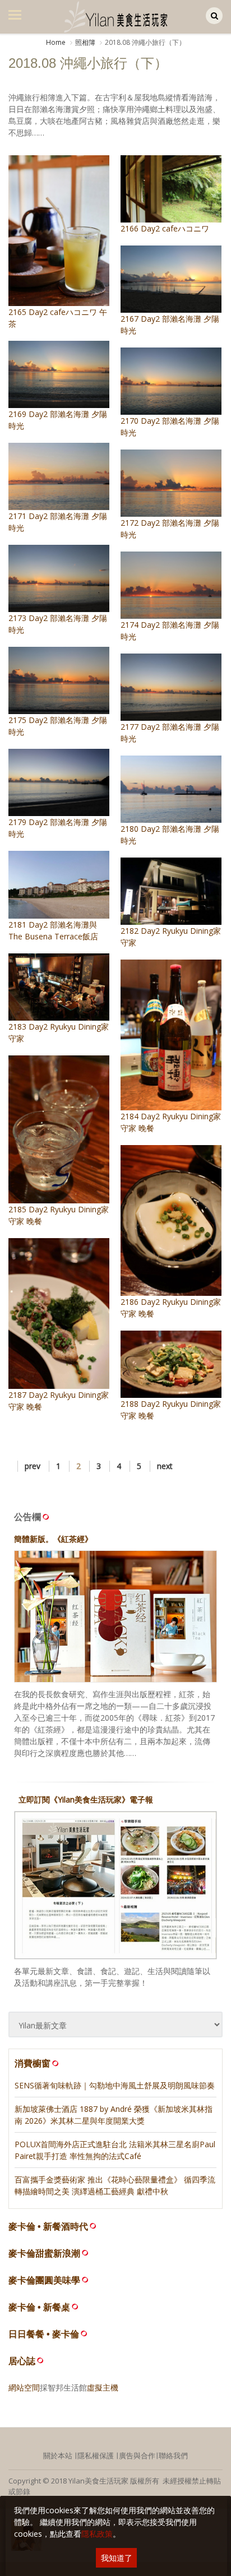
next (165, 1466)
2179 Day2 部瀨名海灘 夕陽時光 (58, 828)
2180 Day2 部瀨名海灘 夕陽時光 (170, 835)
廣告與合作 (137, 2455)
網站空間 (24, 2387)
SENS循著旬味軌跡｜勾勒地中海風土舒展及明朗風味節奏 (115, 2085)
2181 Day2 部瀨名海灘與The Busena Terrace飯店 (53, 930)
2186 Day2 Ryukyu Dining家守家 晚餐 (171, 1308)
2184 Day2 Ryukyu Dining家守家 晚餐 (171, 1122)
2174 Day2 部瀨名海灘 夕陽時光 (170, 631)
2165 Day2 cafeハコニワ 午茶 (58, 318)
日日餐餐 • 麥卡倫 (44, 2334)
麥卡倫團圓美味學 (44, 2280)
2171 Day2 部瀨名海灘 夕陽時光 (58, 522)
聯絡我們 (173, 2455)
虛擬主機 (103, 2387)
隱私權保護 (96, 2455)
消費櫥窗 (33, 2063)
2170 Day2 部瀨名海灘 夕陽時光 (170, 427)
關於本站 (58, 2455)
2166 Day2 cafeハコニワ (165, 228)
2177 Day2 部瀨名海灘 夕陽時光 (170, 733)
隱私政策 (97, 2534)
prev (33, 1466)
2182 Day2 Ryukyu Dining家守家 (171, 937)
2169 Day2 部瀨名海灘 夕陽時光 (58, 420)
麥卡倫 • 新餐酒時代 (48, 2227)
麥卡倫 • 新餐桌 (39, 2307)
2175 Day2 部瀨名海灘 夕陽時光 (58, 726)
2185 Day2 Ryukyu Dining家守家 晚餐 (59, 1215)
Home (56, 42)
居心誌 (22, 2361)
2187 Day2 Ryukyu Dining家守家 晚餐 (59, 1401)
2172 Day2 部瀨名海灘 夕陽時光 (170, 529)
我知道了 (117, 2558)
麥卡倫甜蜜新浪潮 (44, 2253)
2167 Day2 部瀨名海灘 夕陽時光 (170, 325)
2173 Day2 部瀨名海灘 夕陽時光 (58, 624)
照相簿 (85, 42)
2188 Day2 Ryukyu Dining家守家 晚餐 (171, 1410)
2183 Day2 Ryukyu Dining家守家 (59, 1032)
